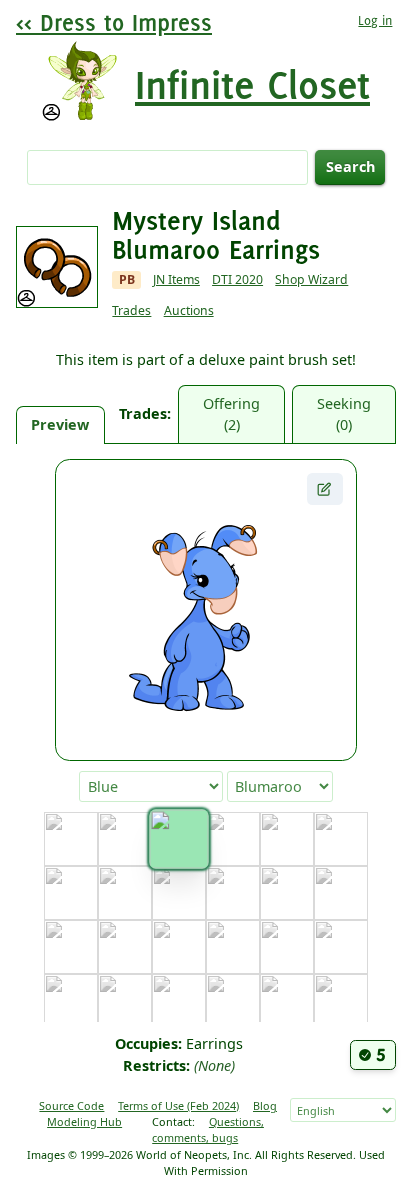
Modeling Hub (84, 1121)
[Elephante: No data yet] (287, 893)
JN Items (176, 279)
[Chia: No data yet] (71, 893)
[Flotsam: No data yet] (71, 947)
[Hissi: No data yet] (341, 947)
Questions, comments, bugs (208, 1129)
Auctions (189, 310)
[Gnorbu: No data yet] (179, 947)
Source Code (71, 1105)
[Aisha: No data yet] (125, 839)
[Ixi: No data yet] (71, 1001)
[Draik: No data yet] (233, 893)
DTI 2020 (237, 279)
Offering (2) (231, 414)
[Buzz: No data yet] (341, 839)
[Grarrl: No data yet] (233, 947)
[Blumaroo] (178, 839)
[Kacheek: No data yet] (233, 1001)
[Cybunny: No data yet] (179, 893)
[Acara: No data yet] (71, 839)
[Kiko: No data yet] (341, 1001)
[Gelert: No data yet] (125, 947)
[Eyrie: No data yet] (341, 893)
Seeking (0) (344, 414)
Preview (60, 424)
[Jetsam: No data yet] (125, 1001)
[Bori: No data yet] (233, 839)
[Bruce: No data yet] (287, 839)
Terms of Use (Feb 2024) (178, 1105)
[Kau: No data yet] (287, 1001)
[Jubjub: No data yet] (179, 1001)
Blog (265, 1105)
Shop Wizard (311, 279)
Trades (131, 310)
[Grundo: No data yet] (287, 947)
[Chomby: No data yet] (125, 893)
